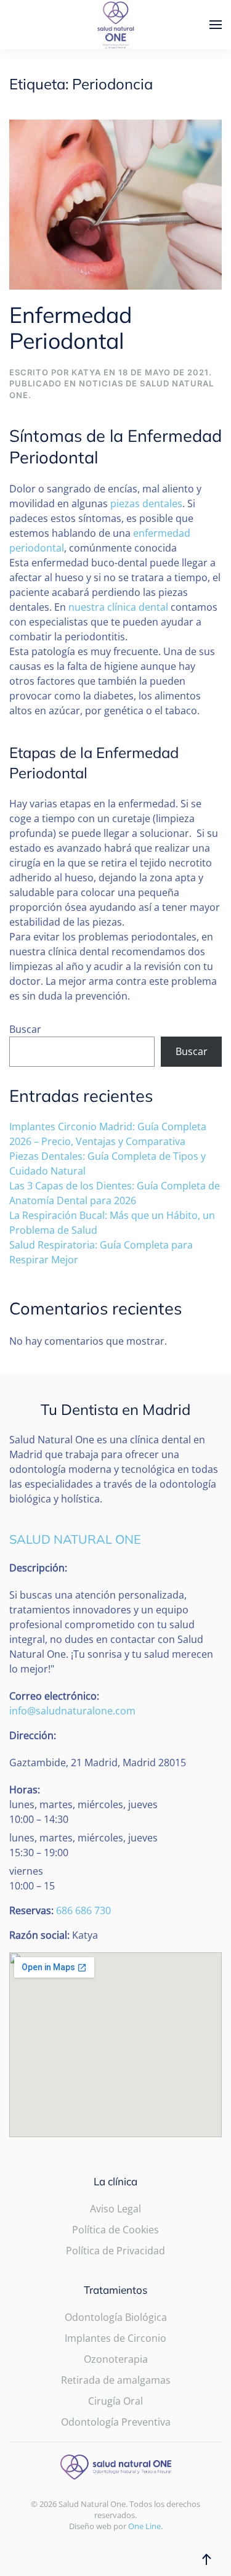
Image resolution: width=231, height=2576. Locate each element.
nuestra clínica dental (118, 607)
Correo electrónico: (54, 1696)
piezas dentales (146, 503)
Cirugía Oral (115, 2401)
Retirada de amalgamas (116, 2380)
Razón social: (39, 1935)
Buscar (25, 1029)
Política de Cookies (115, 2230)
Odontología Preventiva (116, 2422)
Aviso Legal (115, 2209)
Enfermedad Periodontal (71, 328)
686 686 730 (83, 1910)
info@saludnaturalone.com (72, 1711)
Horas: (25, 1790)
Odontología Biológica (116, 2317)
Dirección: (33, 1735)
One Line (144, 2526)
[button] (216, 25)
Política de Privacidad (115, 2251)
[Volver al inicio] (116, 25)
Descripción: (38, 1568)
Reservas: (31, 1910)
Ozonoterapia (116, 2359)
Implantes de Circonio (115, 2338)
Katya (86, 372)
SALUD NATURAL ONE (75, 1539)
